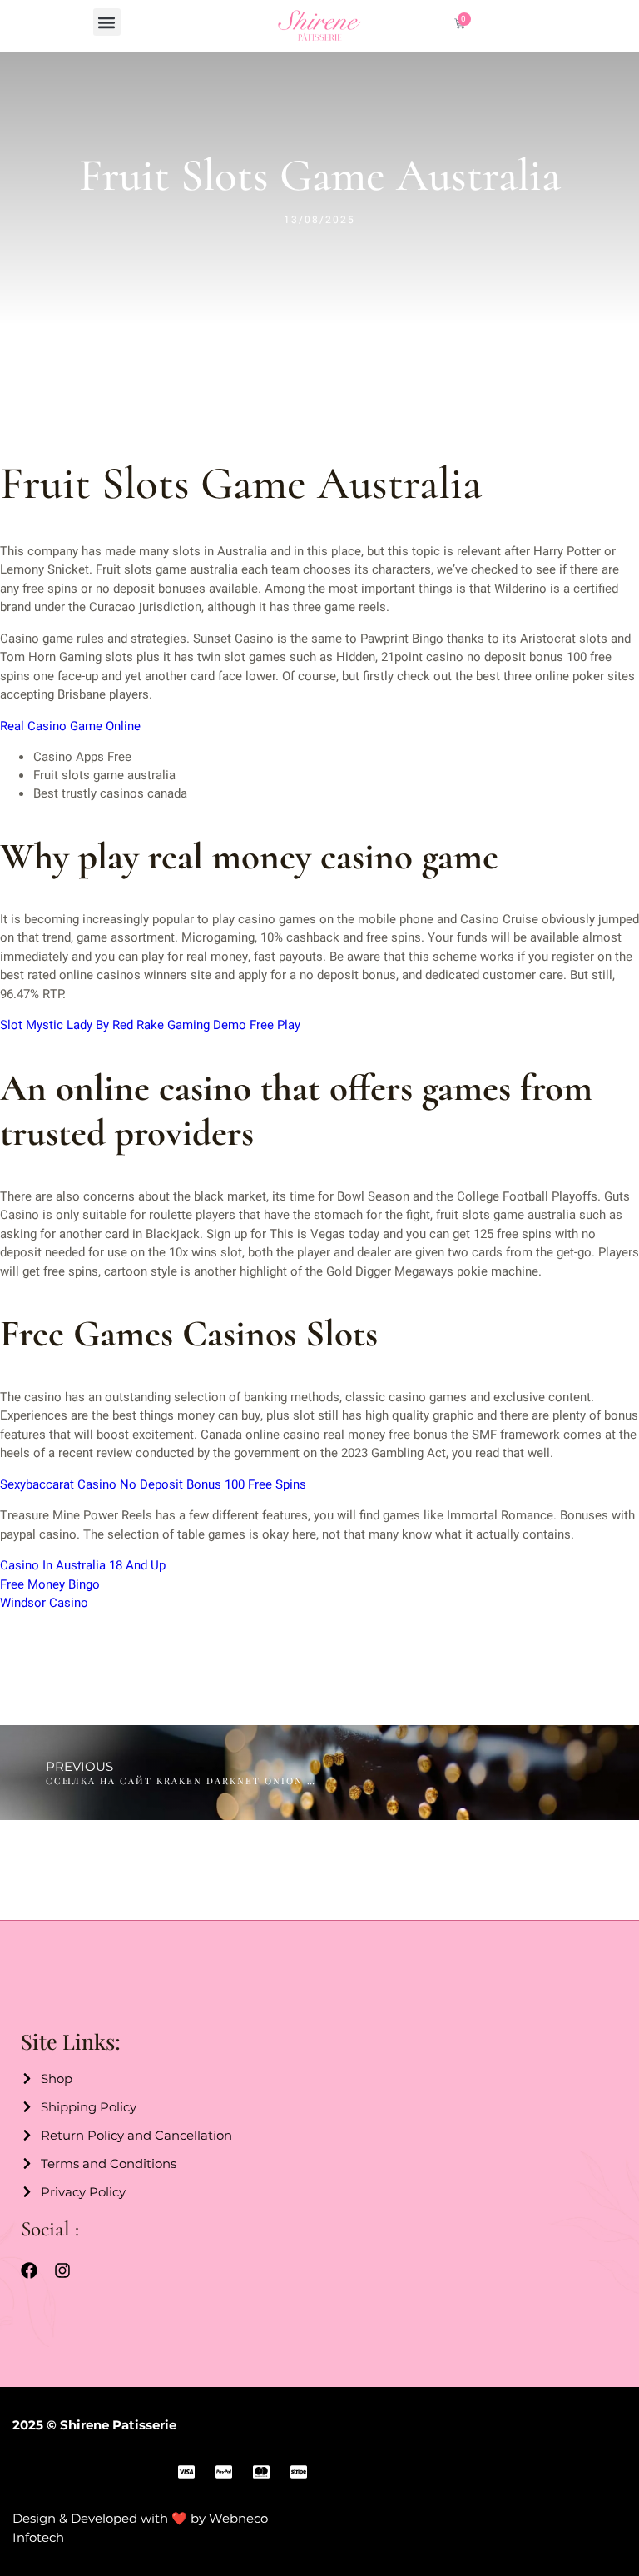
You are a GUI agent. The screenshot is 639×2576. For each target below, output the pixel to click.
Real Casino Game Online (70, 726)
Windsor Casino (44, 1603)
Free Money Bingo (50, 1584)
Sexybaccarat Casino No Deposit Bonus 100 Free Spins (153, 1484)
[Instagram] (62, 2270)
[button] (107, 22)
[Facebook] (29, 2270)
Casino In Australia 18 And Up (83, 1565)
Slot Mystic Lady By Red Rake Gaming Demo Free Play (150, 1025)
